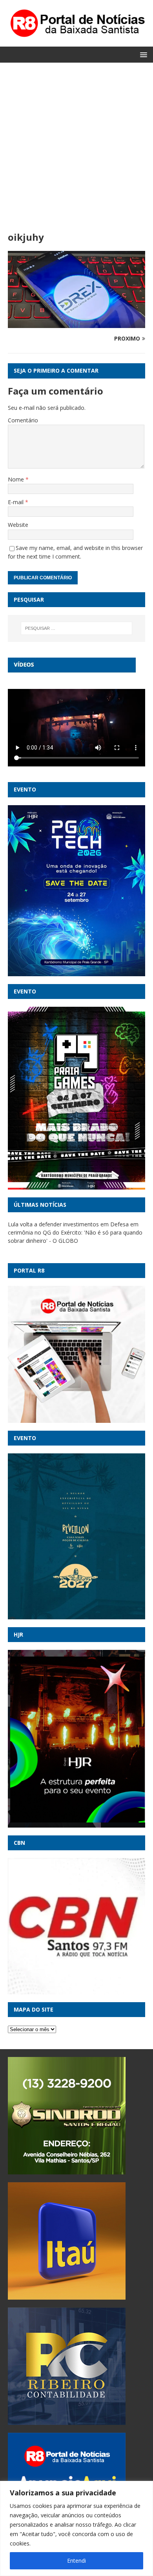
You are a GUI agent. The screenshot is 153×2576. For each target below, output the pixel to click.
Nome (17, 479)
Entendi (76, 2561)
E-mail (16, 502)
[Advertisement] (76, 151)
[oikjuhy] (76, 324)
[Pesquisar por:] (77, 628)
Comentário (23, 420)
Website (18, 525)
